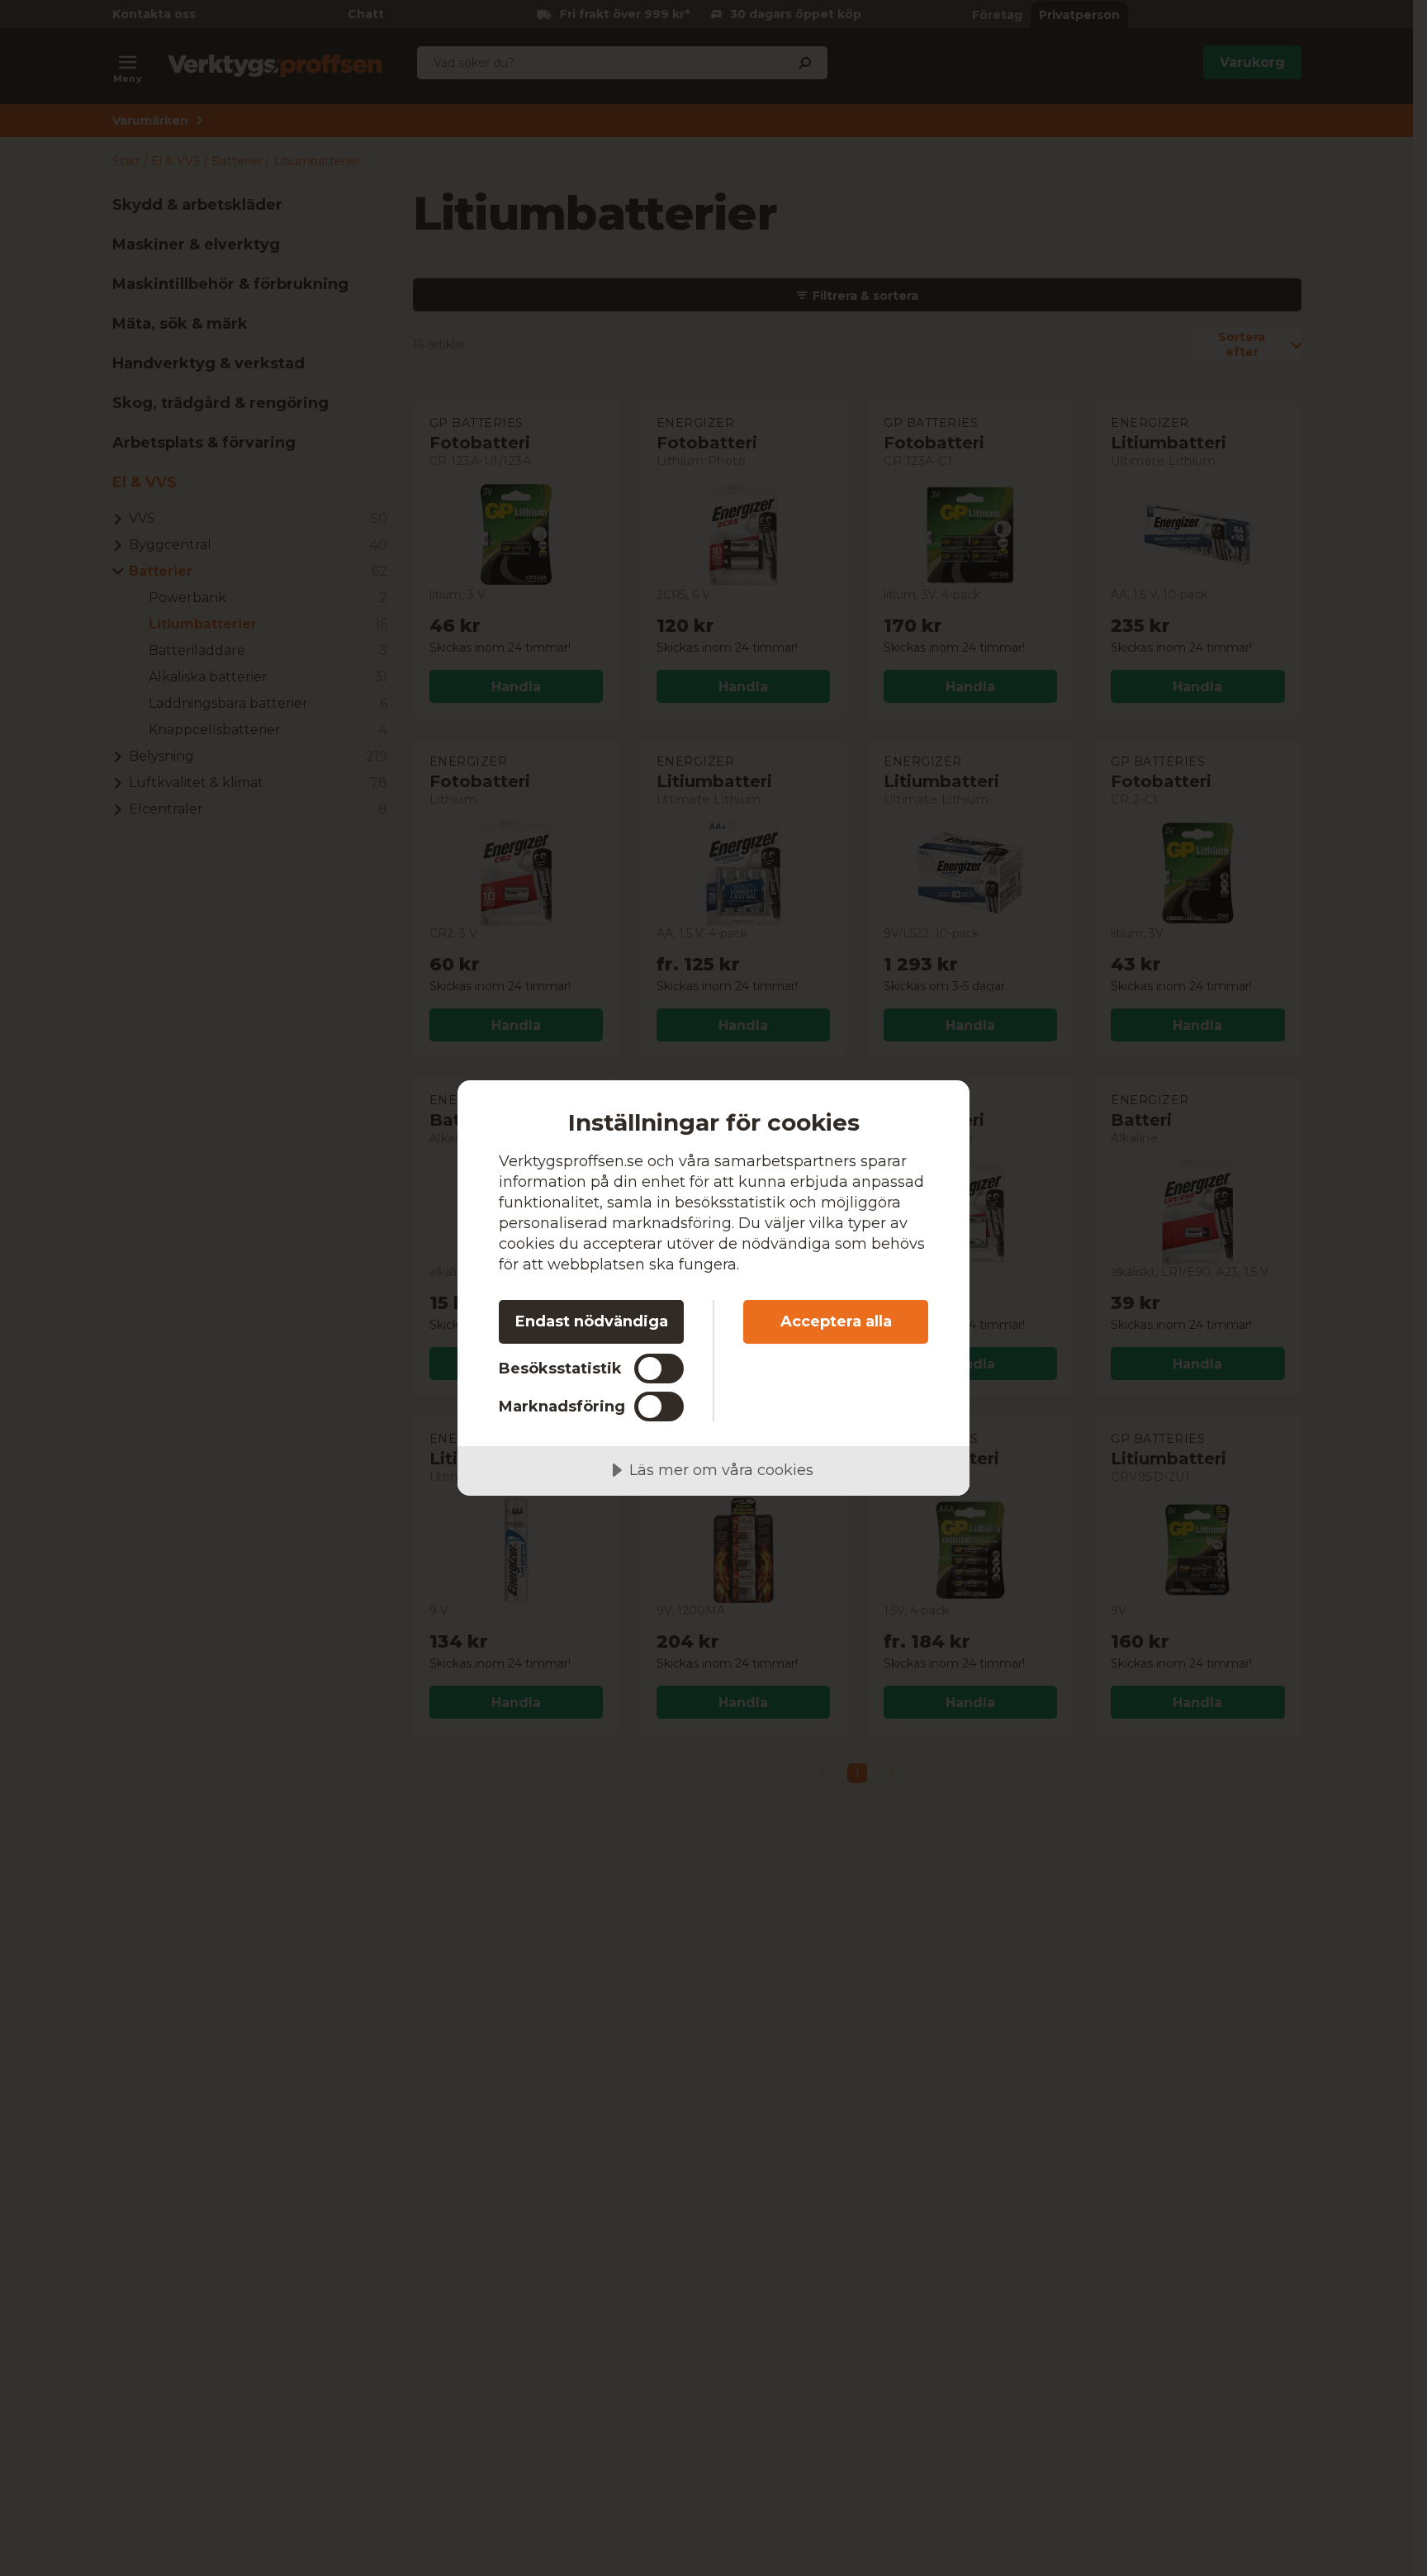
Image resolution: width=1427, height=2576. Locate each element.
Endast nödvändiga (592, 1321)
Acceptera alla (836, 1321)
